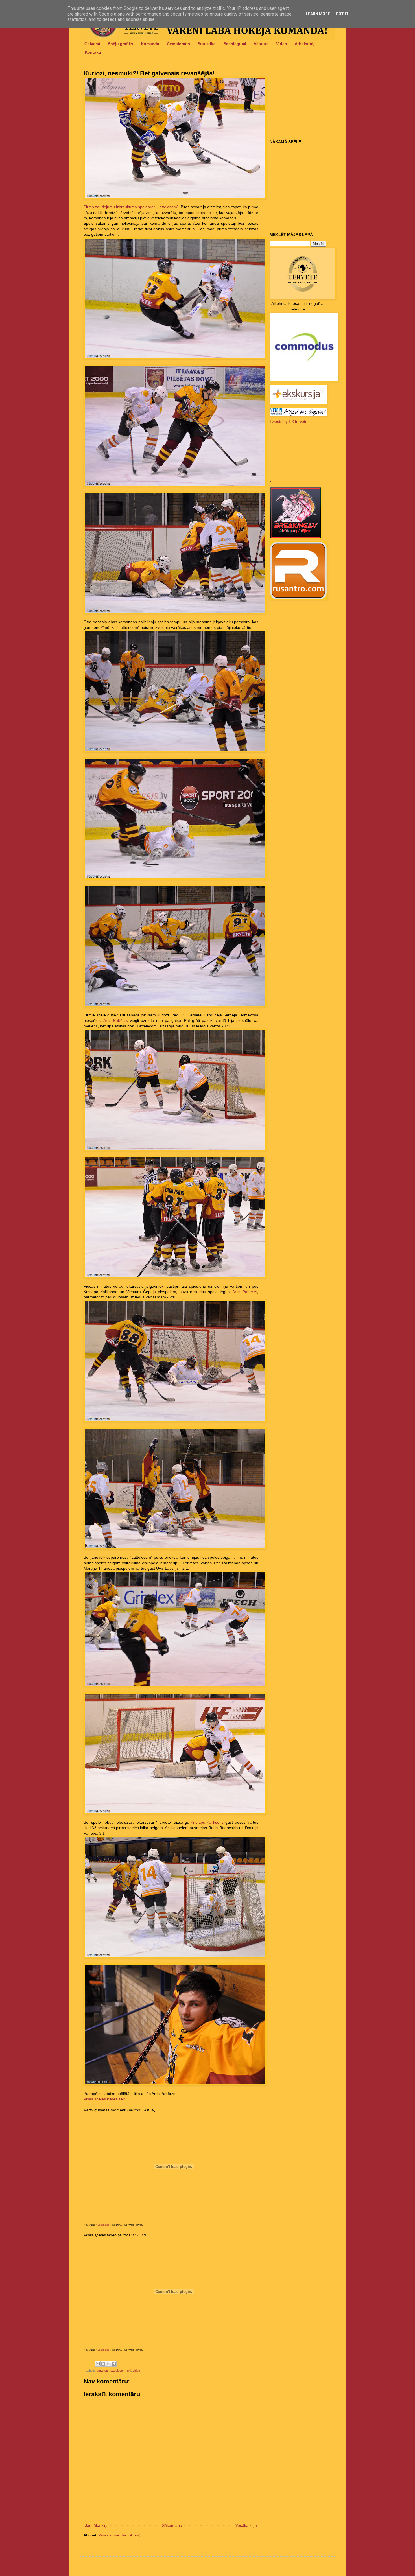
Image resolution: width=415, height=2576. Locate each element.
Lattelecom (118, 2371)
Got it (342, 14)
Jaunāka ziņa (97, 2525)
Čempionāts (178, 44)
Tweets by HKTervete (289, 421)
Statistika (207, 44)
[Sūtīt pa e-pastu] (98, 2364)
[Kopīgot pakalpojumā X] (108, 2364)
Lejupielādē (104, 2225)
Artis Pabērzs (116, 1020)
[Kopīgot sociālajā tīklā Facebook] (114, 2364)
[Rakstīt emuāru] (103, 2364)
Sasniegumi (235, 44)
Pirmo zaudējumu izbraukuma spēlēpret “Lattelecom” (131, 207)
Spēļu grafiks (121, 44)
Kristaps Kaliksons (207, 1822)
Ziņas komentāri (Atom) (120, 2535)
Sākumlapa (172, 2525)
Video (282, 44)
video (136, 2371)
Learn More (318, 14)
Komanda (150, 44)
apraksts (103, 2371)
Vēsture (261, 44)
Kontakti (93, 52)
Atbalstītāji (305, 44)
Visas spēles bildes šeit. (105, 2099)
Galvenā (92, 44)
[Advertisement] (305, 102)
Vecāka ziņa (246, 2525)
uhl (129, 2371)
